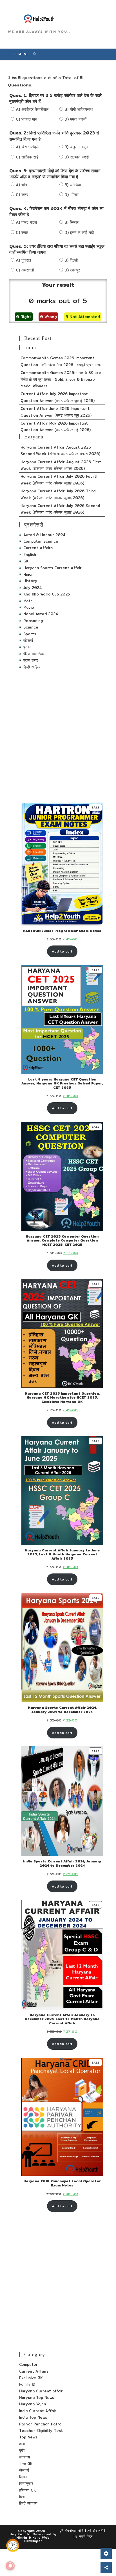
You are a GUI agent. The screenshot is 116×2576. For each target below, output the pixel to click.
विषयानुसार (26, 2483)
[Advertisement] (58, 736)
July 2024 (33, 588)
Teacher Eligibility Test (41, 2431)
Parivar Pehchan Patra (40, 2424)
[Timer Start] (13, 2545)
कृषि (22, 2450)
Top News (28, 2437)
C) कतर (22, 195)
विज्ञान (23, 2477)
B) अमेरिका (73, 185)
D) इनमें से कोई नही (79, 232)
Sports (30, 634)
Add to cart (62, 951)
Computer (28, 2364)
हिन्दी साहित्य (32, 667)
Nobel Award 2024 (41, 614)
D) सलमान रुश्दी (77, 157)
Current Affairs (38, 548)
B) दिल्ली (71, 260)
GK (26, 561)
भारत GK (26, 2464)
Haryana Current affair (41, 2391)
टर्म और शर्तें (95, 2531)
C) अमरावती (25, 270)
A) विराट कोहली (28, 147)
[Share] (106, 2568)
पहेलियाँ (28, 640)
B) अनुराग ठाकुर (76, 147)
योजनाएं (24, 2470)
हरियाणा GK (27, 2490)
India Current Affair (38, 2411)
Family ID (27, 2384)
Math (28, 601)
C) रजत (22, 232)
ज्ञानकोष (24, 2457)
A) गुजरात (23, 260)
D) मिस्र (72, 195)
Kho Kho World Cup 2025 (47, 594)
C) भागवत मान (26, 119)
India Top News (33, 2417)
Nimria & (24, 2537)
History (30, 581)
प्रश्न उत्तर (31, 660)
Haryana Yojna (33, 2404)
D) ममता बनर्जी (75, 119)
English (30, 555)
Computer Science (41, 541)
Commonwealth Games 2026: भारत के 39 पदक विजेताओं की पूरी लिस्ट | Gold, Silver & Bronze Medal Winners (61, 379)
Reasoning (33, 621)
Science (31, 627)
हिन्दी (22, 2497)
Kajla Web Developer (37, 2539)
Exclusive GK (31, 2378)
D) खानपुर (72, 270)
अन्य (22, 2444)
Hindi (28, 574)
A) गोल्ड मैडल (26, 222)
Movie (29, 607)
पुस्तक (27, 647)
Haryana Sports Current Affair (53, 568)
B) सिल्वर (72, 222)
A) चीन (21, 185)
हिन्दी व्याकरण (28, 2503)
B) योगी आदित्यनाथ (79, 109)
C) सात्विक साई (27, 157)
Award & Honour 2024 (44, 535)
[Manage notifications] (10, 2566)
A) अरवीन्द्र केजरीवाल (32, 109)
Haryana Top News (37, 2397)
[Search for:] (33, 54)
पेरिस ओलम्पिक (34, 654)
